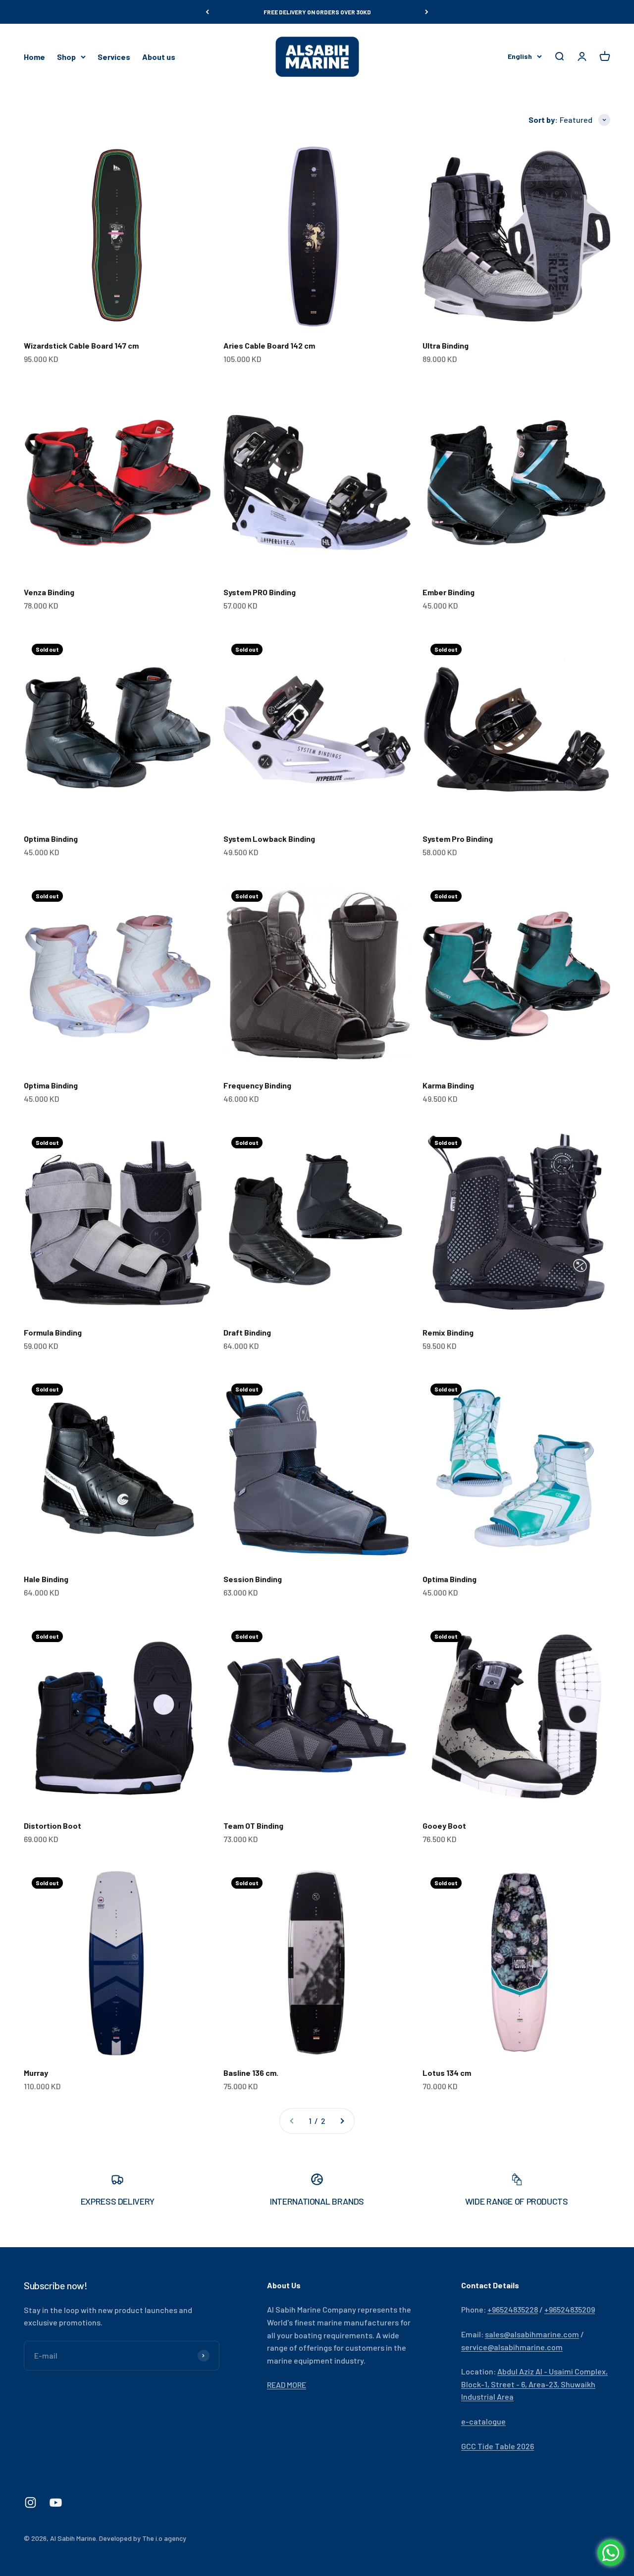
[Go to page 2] (342, 2121)
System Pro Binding (458, 839)
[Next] (427, 12)
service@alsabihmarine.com (512, 2347)
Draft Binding (247, 1332)
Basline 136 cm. (251, 2073)
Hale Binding (46, 1579)
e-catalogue (483, 2421)
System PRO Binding (260, 592)
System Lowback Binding (269, 839)
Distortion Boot (53, 1826)
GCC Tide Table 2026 (498, 2446)
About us (159, 57)
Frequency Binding (257, 1085)
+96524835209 (570, 2309)
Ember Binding (449, 592)
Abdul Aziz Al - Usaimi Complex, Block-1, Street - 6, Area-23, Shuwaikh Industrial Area (534, 2384)
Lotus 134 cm (447, 2073)
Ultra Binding (446, 345)
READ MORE (287, 2385)
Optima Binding (51, 839)
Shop (66, 57)
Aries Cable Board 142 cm (269, 345)
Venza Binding (49, 592)
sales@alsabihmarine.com (532, 2334)
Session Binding (253, 1579)
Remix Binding (448, 1332)
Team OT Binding (253, 1826)
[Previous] (207, 12)
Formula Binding (53, 1332)
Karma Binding (448, 1085)
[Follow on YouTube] (56, 2502)
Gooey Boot (444, 1826)
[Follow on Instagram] (30, 2502)
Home (34, 57)
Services (114, 57)
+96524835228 (513, 2309)
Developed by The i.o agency (143, 2538)
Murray (36, 2073)
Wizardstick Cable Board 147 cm (81, 345)
